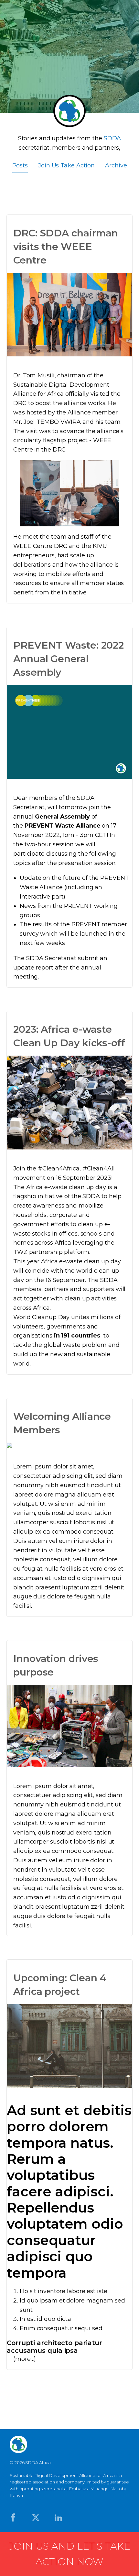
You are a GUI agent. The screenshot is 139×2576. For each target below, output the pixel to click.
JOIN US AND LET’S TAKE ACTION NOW (69, 2554)
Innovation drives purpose (56, 1665)
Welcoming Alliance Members (62, 1423)
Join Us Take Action (66, 165)
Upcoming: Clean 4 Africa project (60, 1985)
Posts (20, 165)
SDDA (91, 1196)
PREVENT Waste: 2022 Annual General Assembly (69, 659)
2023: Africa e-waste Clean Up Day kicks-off (69, 1036)
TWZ (20, 1252)
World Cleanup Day (41, 1317)
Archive (116, 165)
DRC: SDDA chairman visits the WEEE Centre (66, 247)
